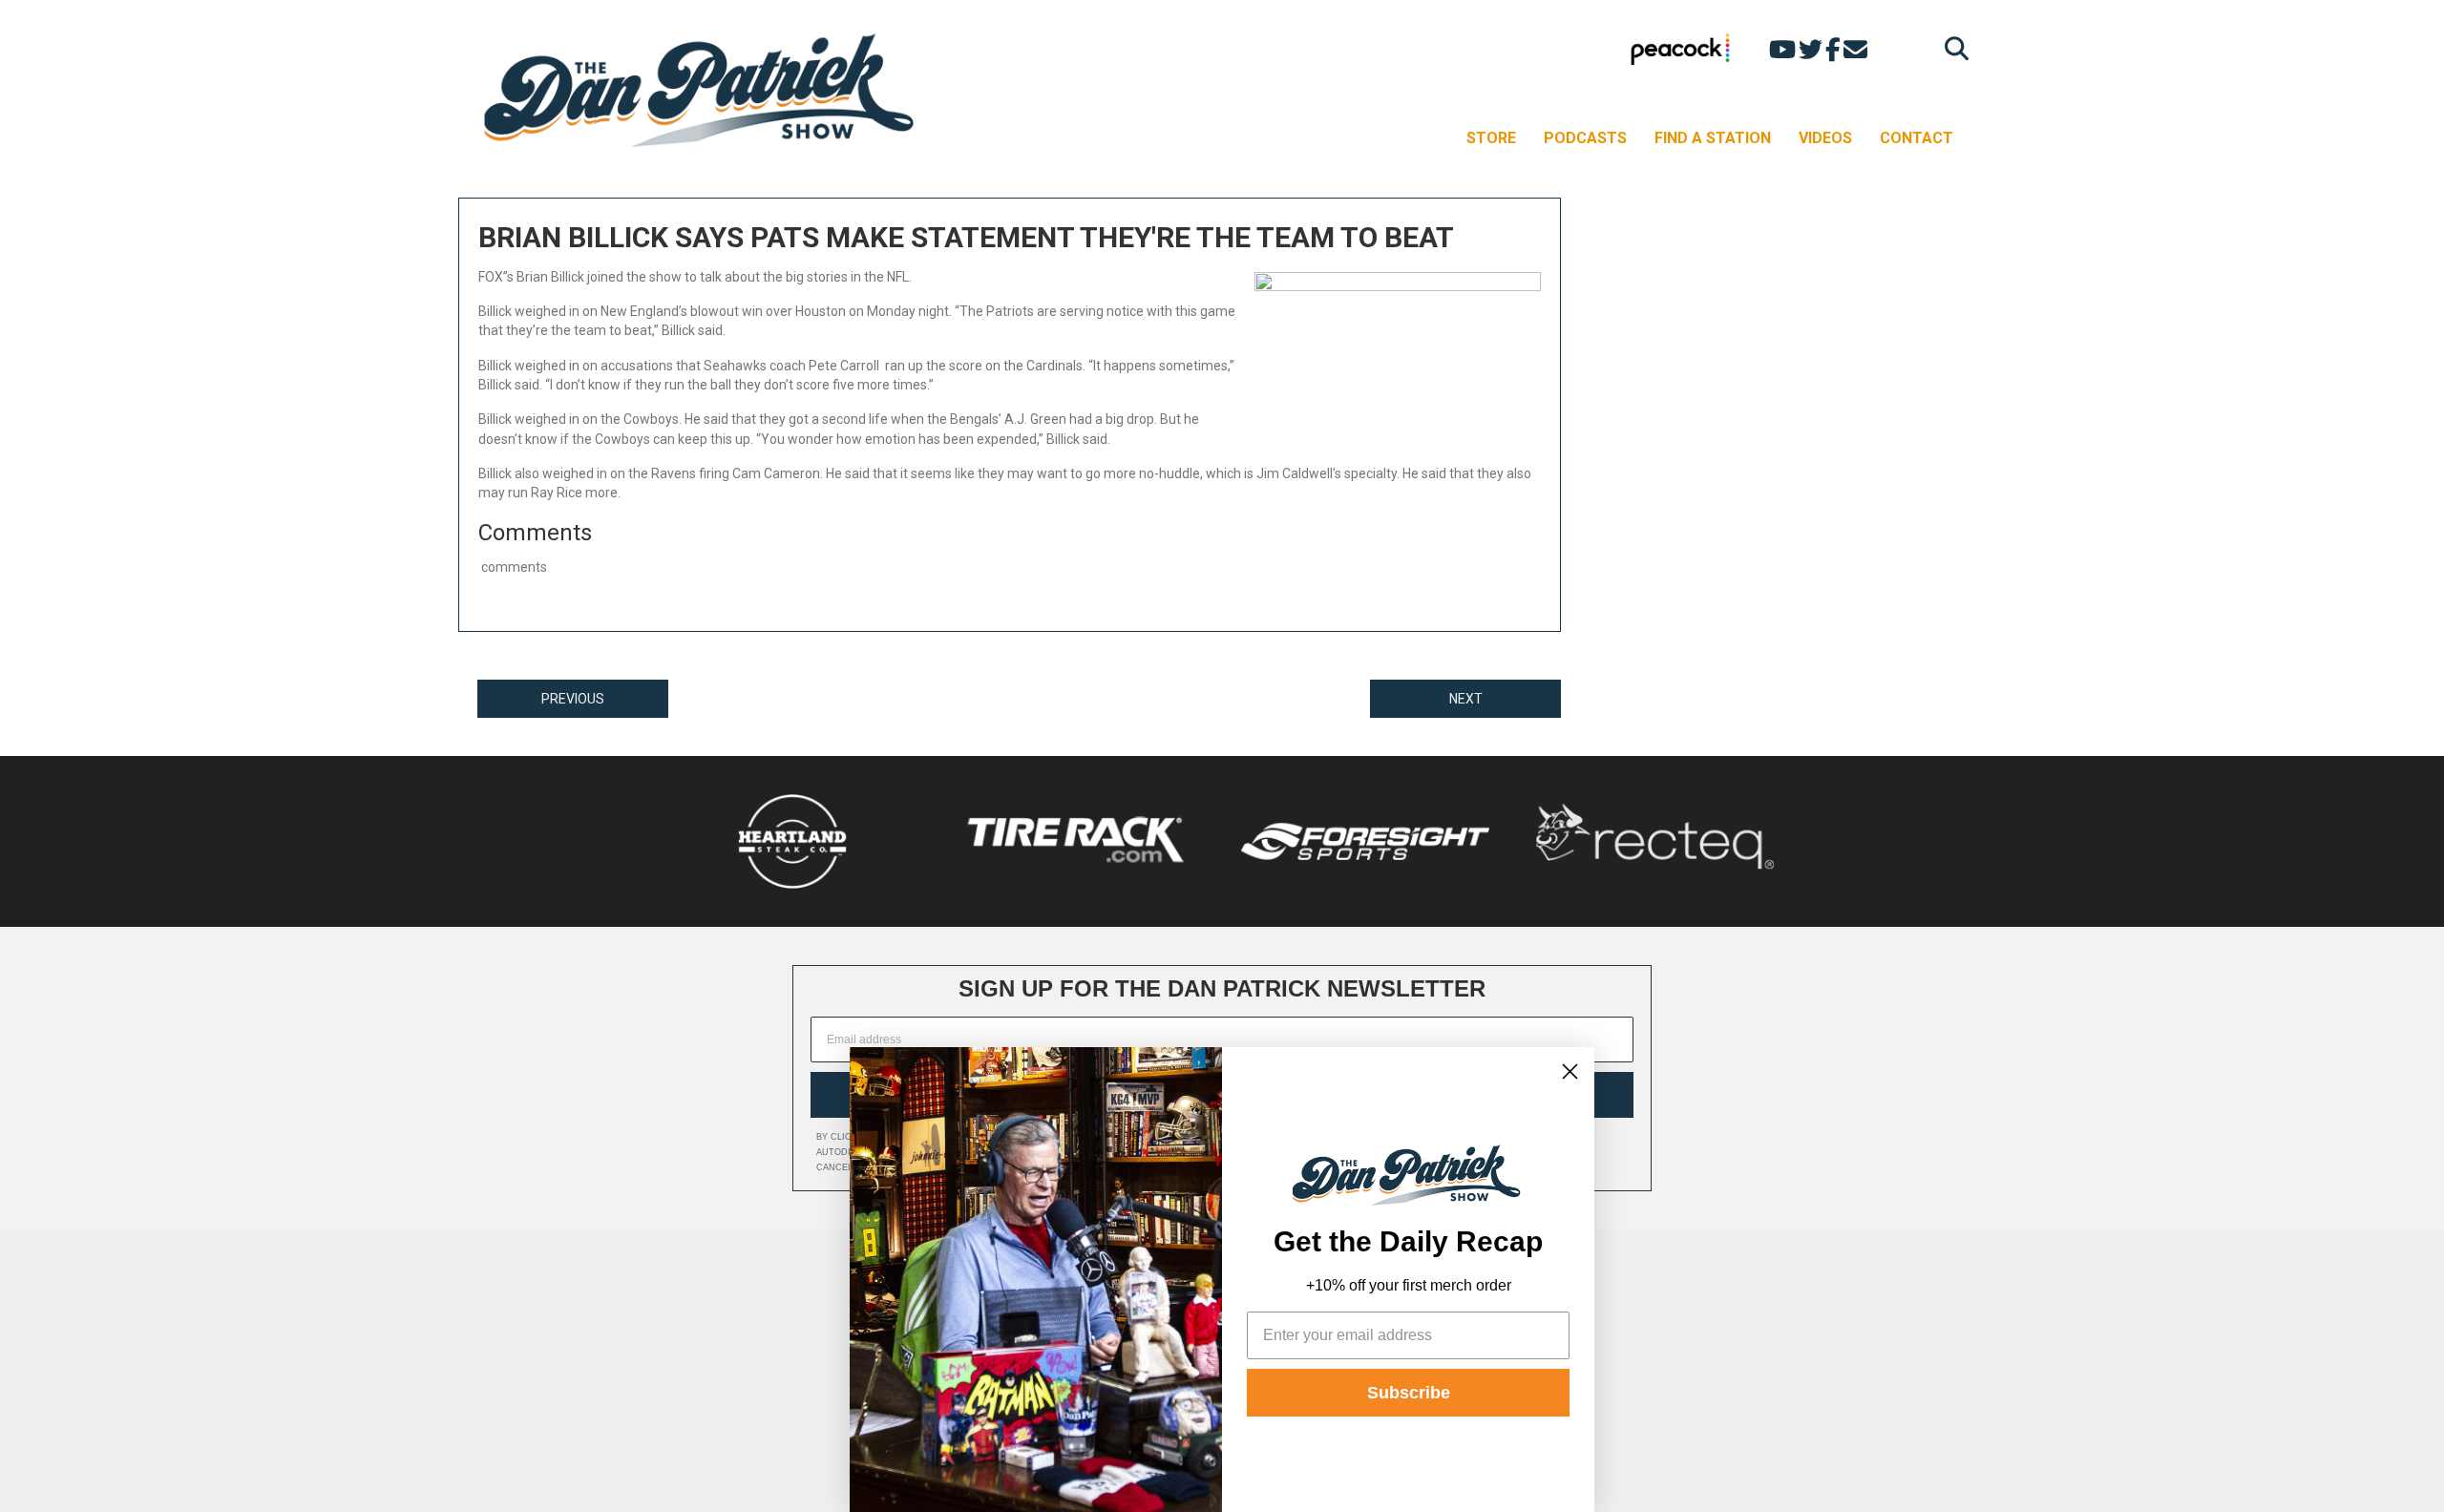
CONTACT (1917, 138)
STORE (1491, 138)
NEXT (1466, 699)
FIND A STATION (1713, 138)
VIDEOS (1825, 138)
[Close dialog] (1570, 1071)
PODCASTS (1585, 138)
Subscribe (1409, 1393)
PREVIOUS (573, 699)
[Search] (1952, 48)
